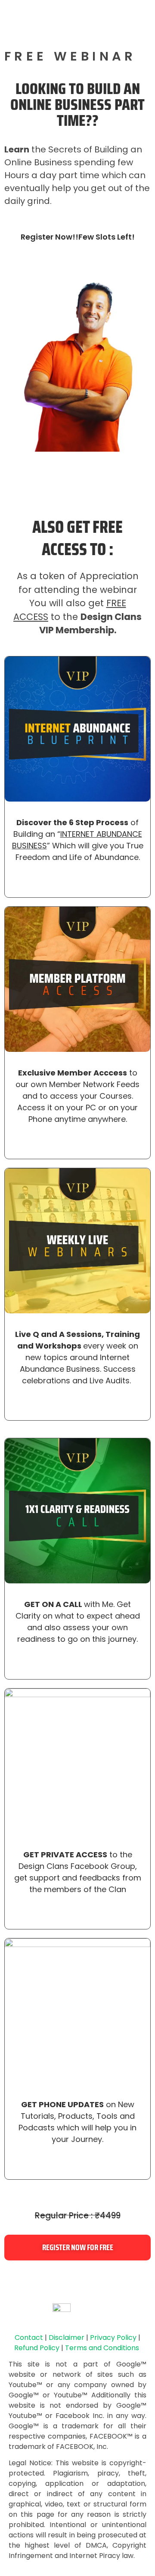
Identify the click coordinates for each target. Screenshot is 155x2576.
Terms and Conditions (102, 2348)
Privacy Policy (113, 2338)
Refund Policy (37, 2348)
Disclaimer (67, 2338)
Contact (29, 2338)
